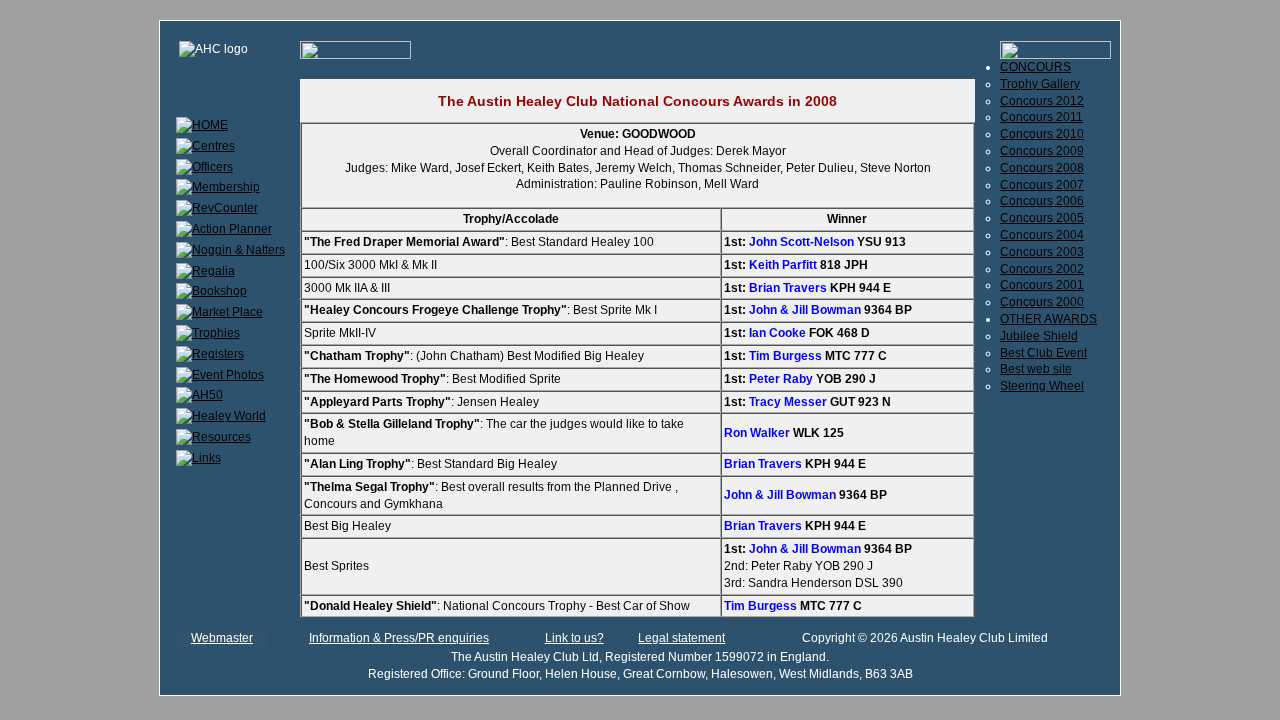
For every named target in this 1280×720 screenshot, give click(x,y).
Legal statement (681, 638)
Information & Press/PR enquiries (399, 638)
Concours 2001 (1042, 285)
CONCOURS (1035, 67)
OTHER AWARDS (1048, 319)
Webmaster (222, 638)
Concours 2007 (1042, 185)
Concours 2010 (1042, 134)
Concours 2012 (1042, 101)
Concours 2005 (1042, 218)
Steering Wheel (1042, 386)
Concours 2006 (1042, 201)
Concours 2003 (1042, 252)
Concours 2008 (1042, 168)
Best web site (1036, 369)
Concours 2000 (1042, 302)
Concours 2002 (1042, 269)
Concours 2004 (1042, 235)
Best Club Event (1043, 353)
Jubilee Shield (1039, 336)
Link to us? (574, 638)
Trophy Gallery (1040, 84)
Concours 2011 (1041, 117)
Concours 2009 (1042, 151)
